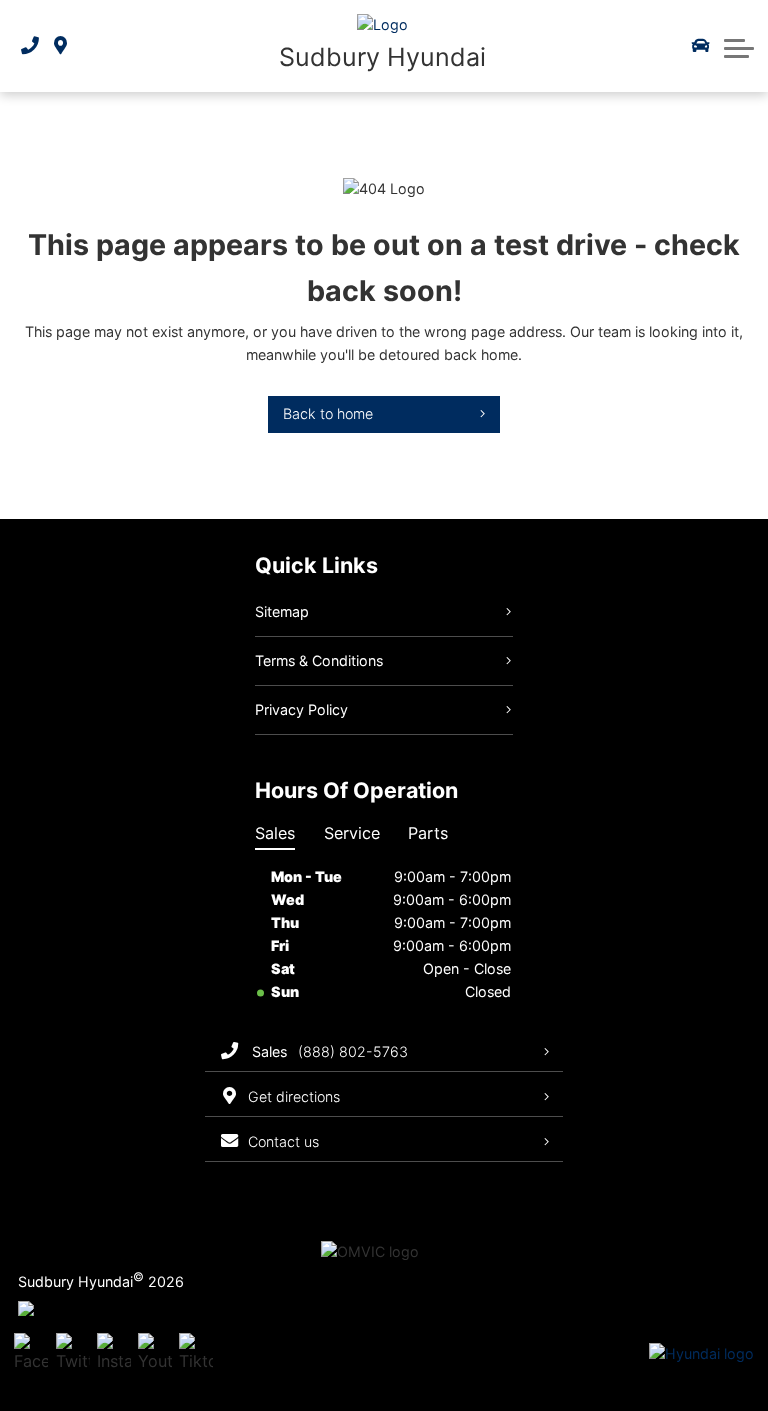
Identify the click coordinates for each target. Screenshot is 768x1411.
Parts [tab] (428, 833)
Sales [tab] (275, 833)
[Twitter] (73, 1354)
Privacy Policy (301, 709)
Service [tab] (352, 833)
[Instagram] (114, 1354)
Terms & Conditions (319, 660)
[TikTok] (196, 1354)
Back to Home (328, 413)
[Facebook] (31, 1354)
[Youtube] (155, 1354)
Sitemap (282, 611)
